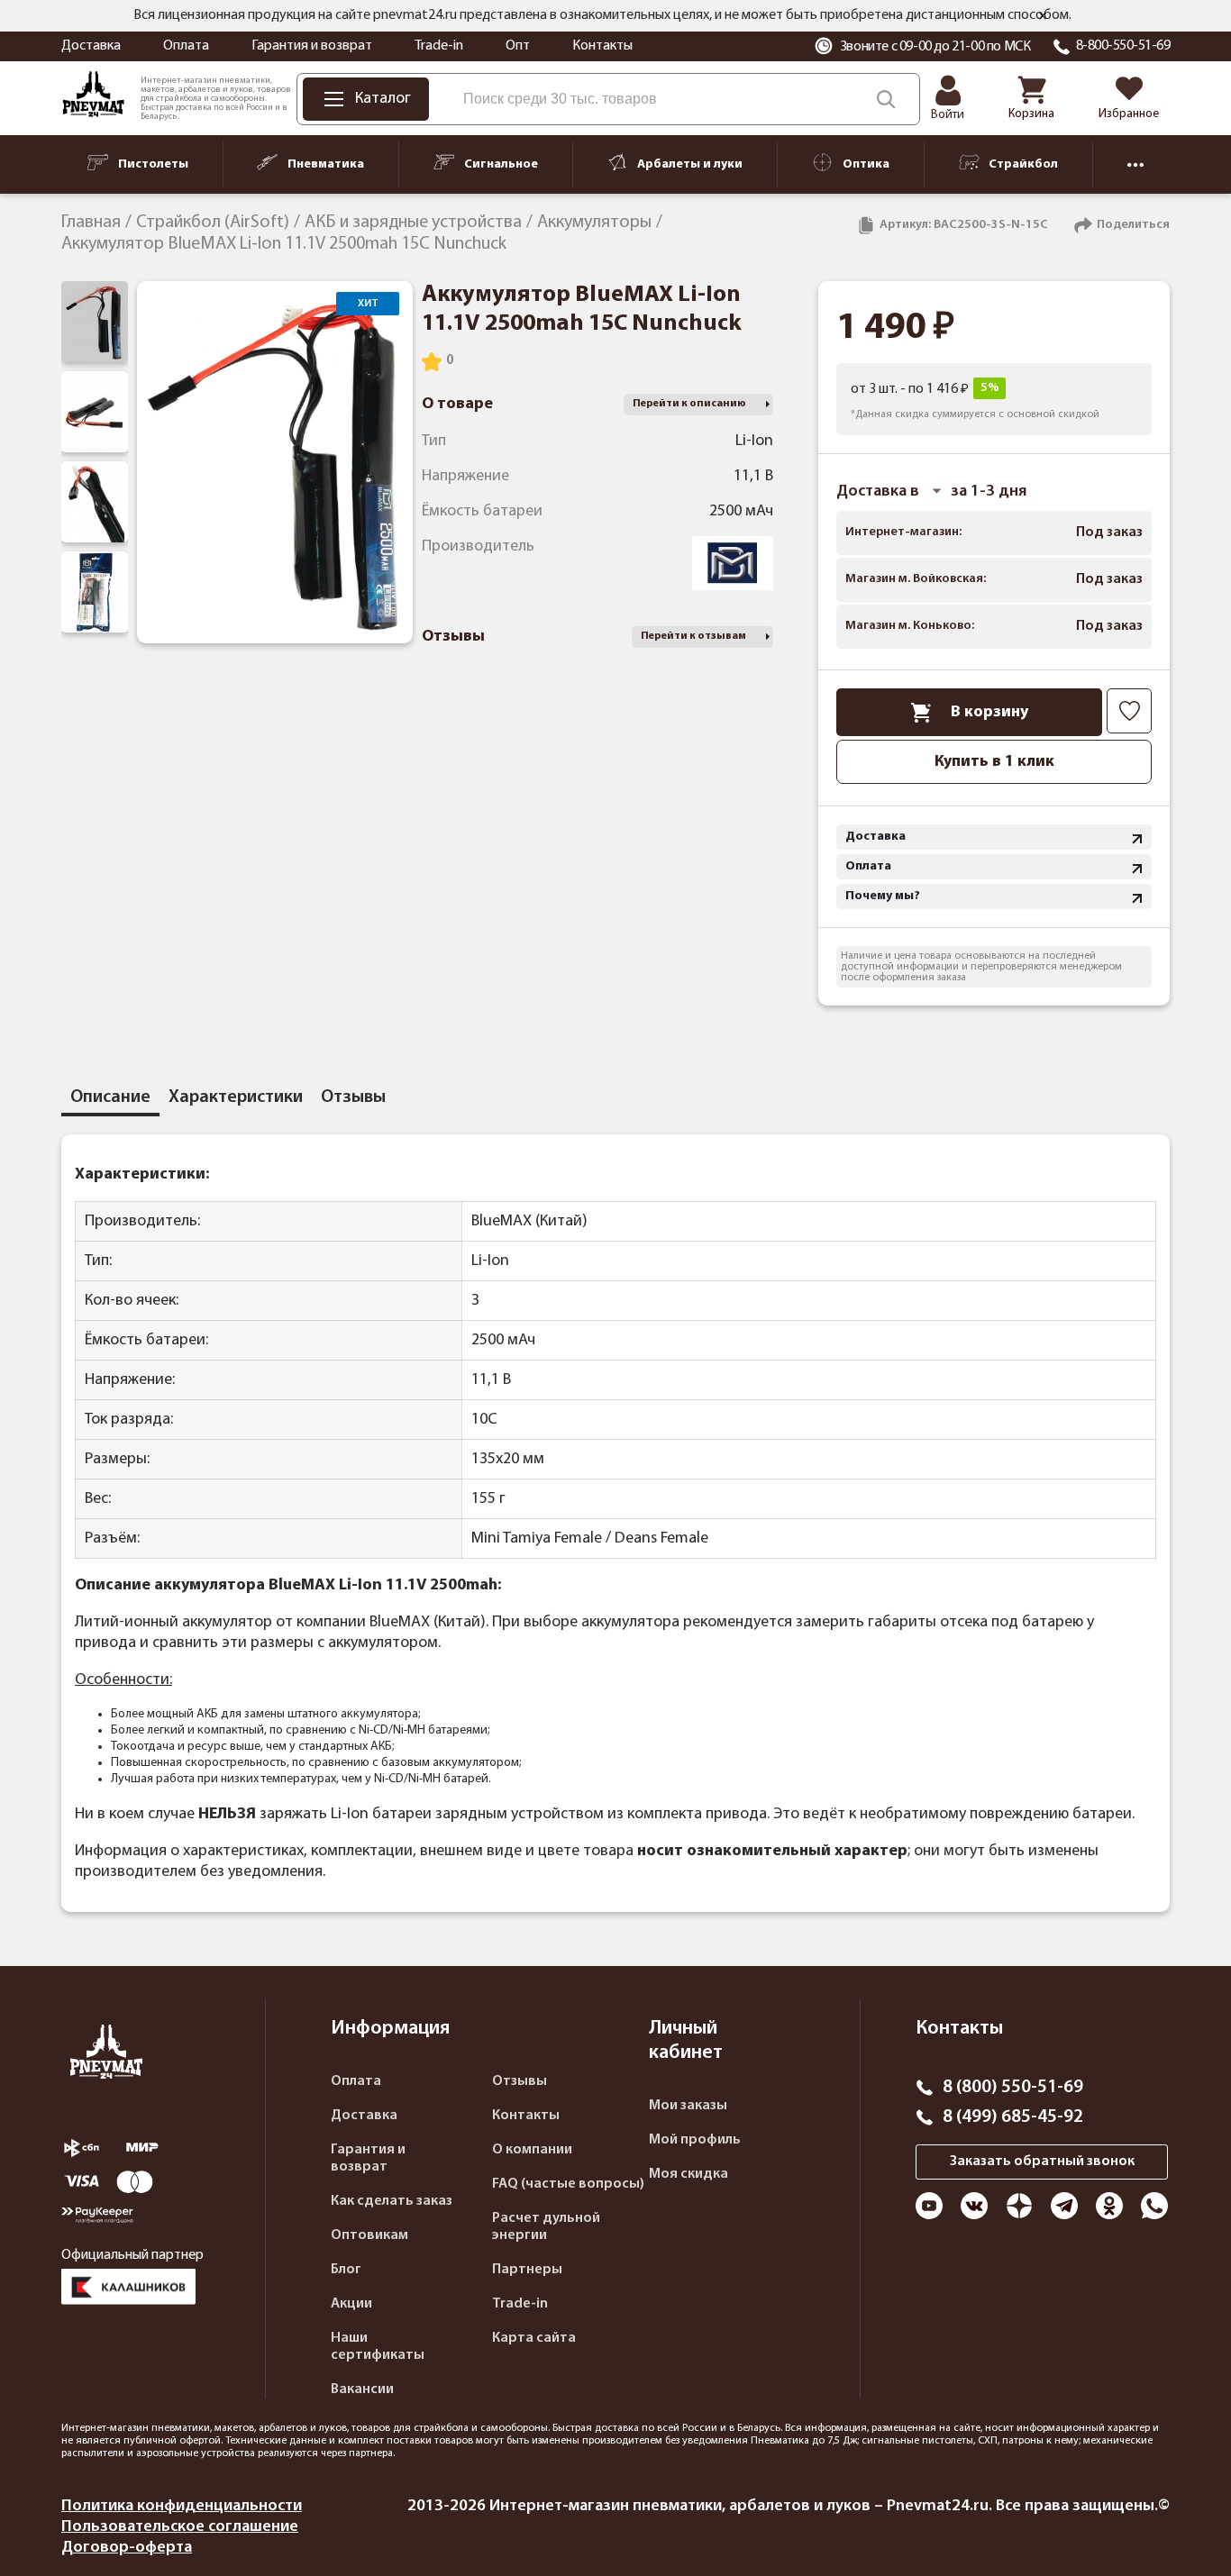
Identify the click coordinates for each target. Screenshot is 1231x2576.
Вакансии (362, 2389)
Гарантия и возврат (312, 46)
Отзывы (520, 2081)
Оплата (186, 46)
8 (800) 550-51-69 (1013, 2088)
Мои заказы (688, 2106)
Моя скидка (688, 2174)
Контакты (602, 46)
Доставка (91, 46)
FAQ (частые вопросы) (568, 2184)
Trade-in (439, 46)
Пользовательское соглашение (180, 2527)
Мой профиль (695, 2140)
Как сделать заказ (392, 2201)
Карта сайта (534, 2338)
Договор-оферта (127, 2548)
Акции (351, 2304)
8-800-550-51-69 (1123, 46)
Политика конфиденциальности (182, 2506)
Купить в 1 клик (994, 762)
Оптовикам (369, 2235)
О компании (532, 2150)
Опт (518, 46)
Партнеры (527, 2270)
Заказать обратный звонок (1042, 2162)
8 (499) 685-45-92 (1013, 2117)
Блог (346, 2270)
